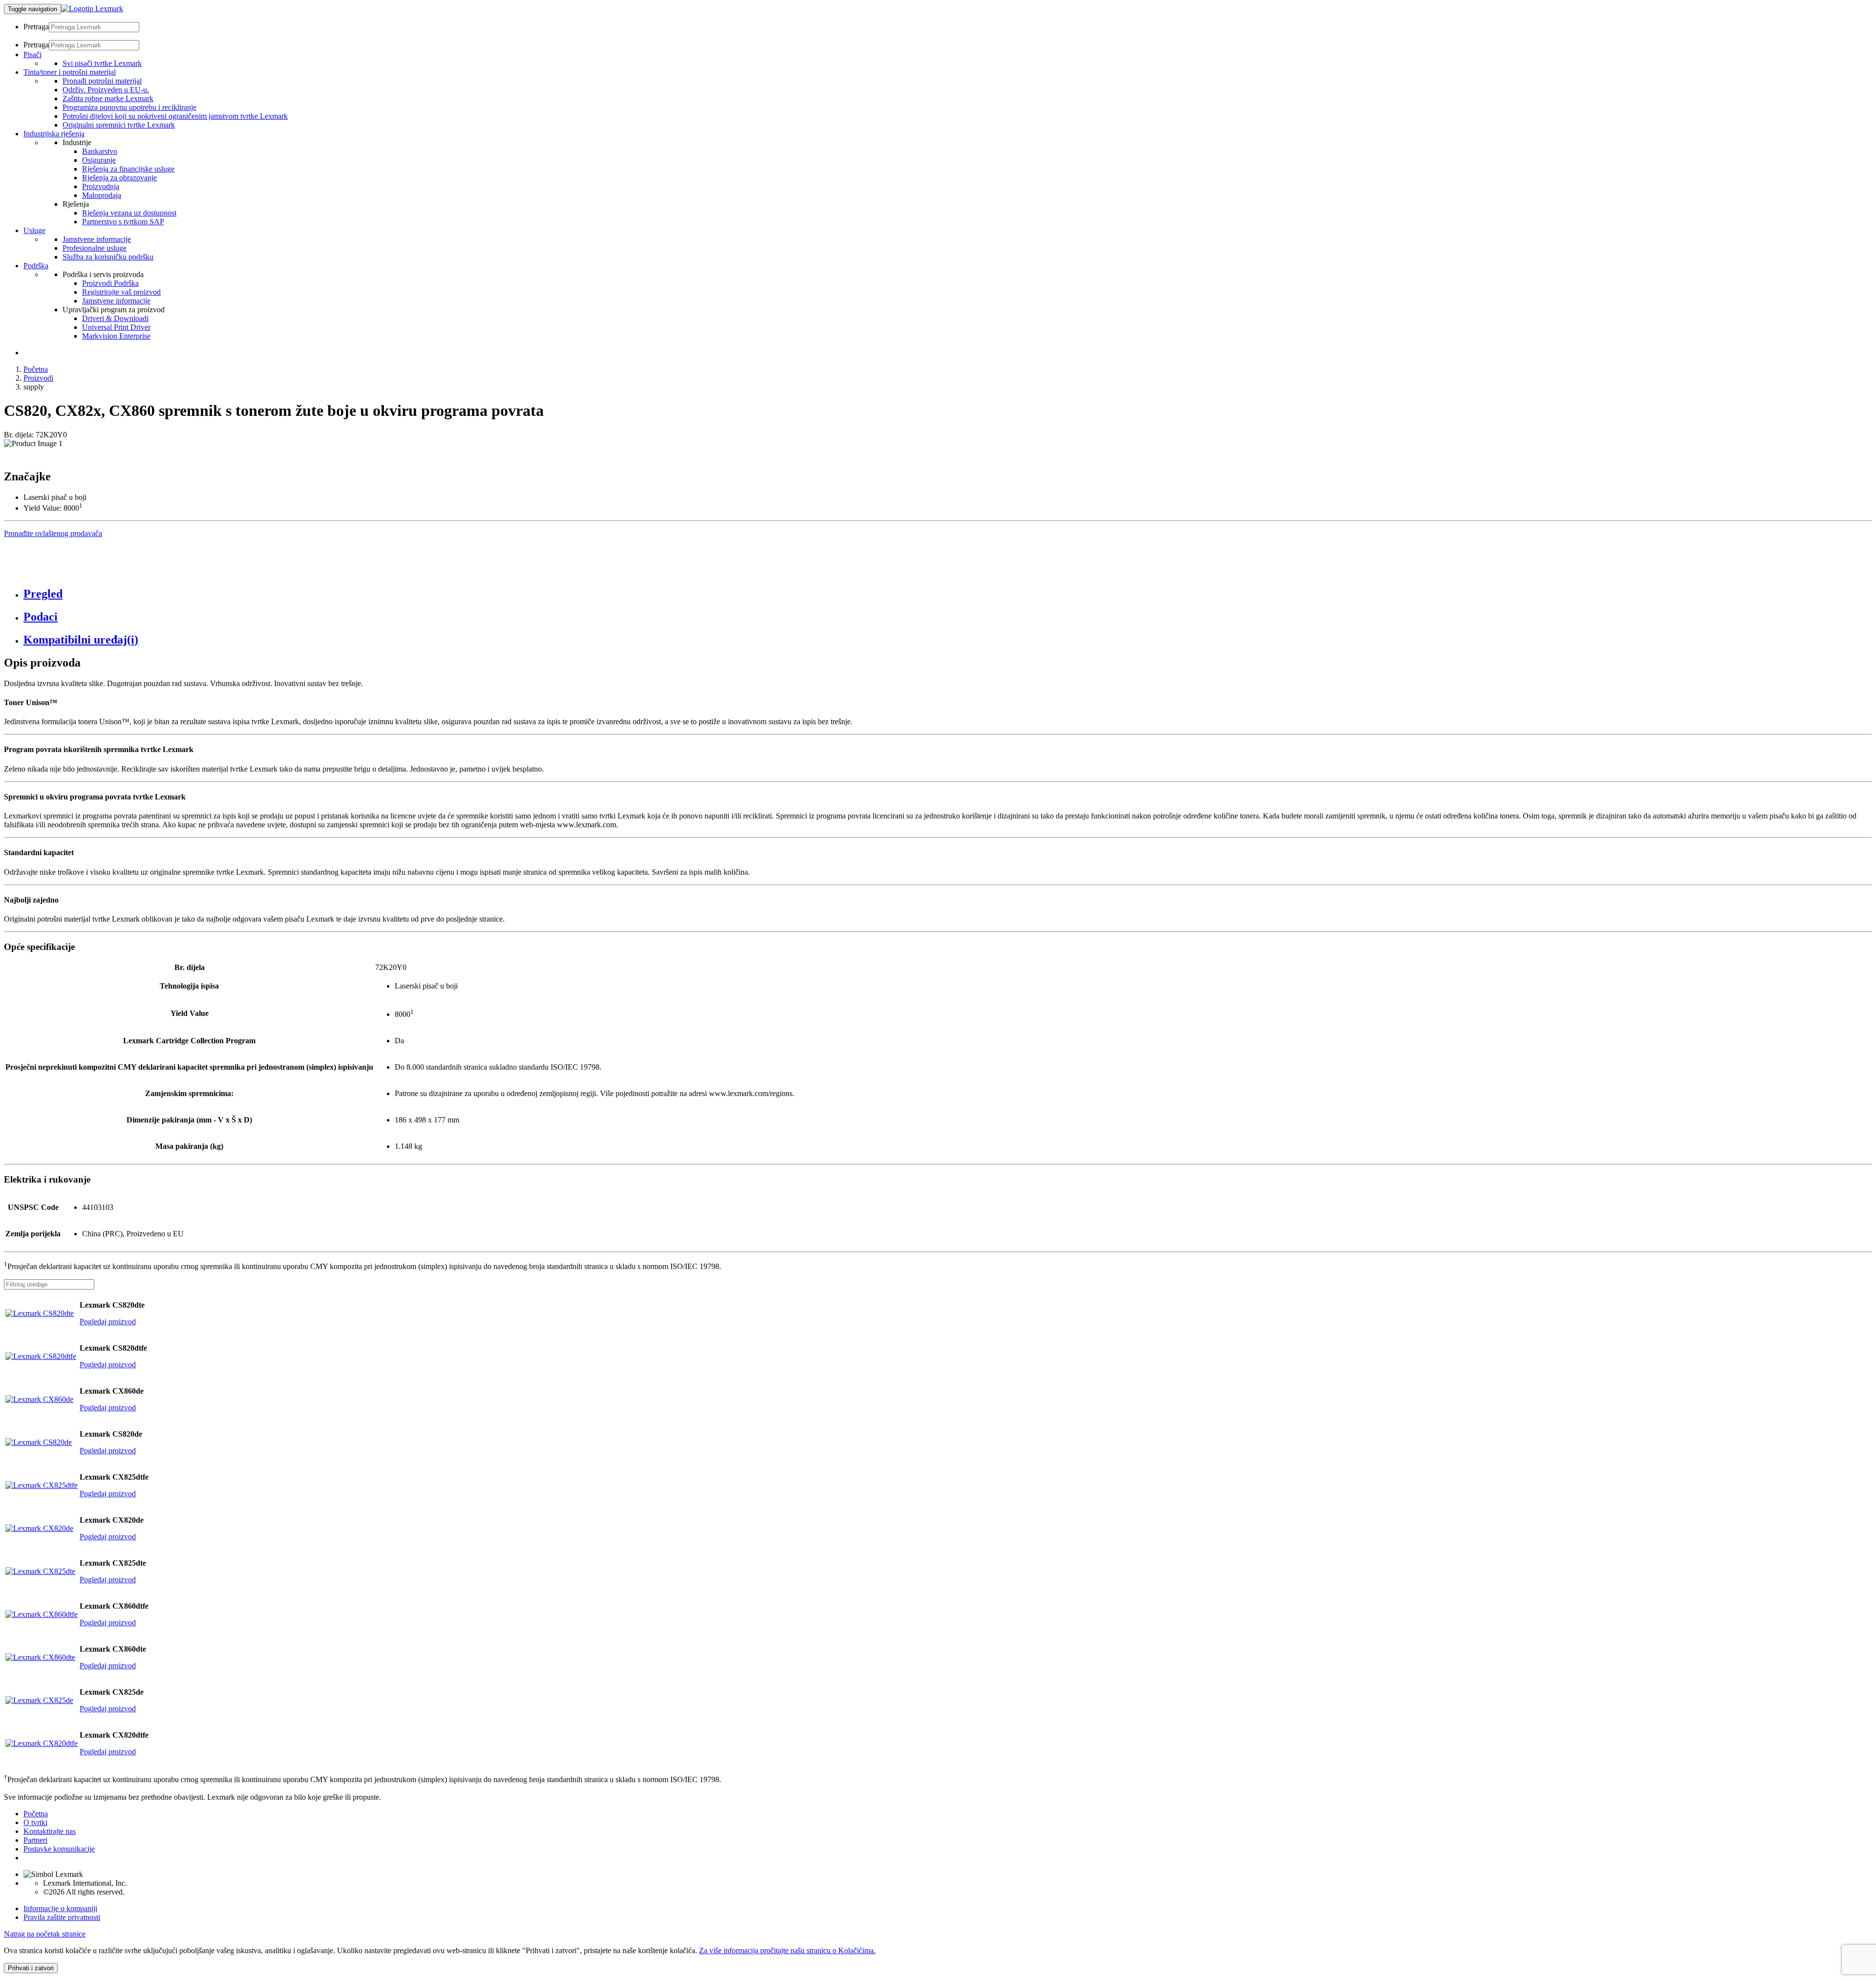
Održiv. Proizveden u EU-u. (106, 90)
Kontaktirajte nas (50, 1831)
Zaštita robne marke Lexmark (108, 98)
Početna (36, 369)
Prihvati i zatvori (31, 1968)
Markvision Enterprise (116, 336)
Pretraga (36, 27)
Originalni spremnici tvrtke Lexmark (119, 125)
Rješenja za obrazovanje (119, 178)
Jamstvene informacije (97, 239)
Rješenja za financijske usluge (128, 169)
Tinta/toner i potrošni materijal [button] (70, 72)
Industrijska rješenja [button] (54, 134)
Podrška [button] (36, 266)
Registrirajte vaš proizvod (121, 292)
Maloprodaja (102, 195)
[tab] (948, 594)
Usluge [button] (34, 230)
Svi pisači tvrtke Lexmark (102, 63)
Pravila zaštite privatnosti (62, 1917)
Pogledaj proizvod (108, 1322)
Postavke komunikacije (59, 1849)
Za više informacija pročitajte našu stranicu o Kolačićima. (787, 1950)
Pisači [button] (32, 54)
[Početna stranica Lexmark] (92, 9)
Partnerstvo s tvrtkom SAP (123, 222)
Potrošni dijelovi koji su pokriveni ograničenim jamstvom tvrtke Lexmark (175, 116)
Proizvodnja (101, 186)
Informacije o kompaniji (60, 1908)
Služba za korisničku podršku (108, 257)
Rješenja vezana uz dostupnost (129, 213)
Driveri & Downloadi (115, 318)
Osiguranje (99, 160)
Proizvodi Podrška (110, 283)
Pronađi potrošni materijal (102, 81)
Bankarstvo (100, 151)
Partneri (35, 1840)
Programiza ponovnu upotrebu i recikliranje (129, 107)
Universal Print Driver (116, 327)
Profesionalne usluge (95, 248)
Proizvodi (38, 378)
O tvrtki (35, 1822)
